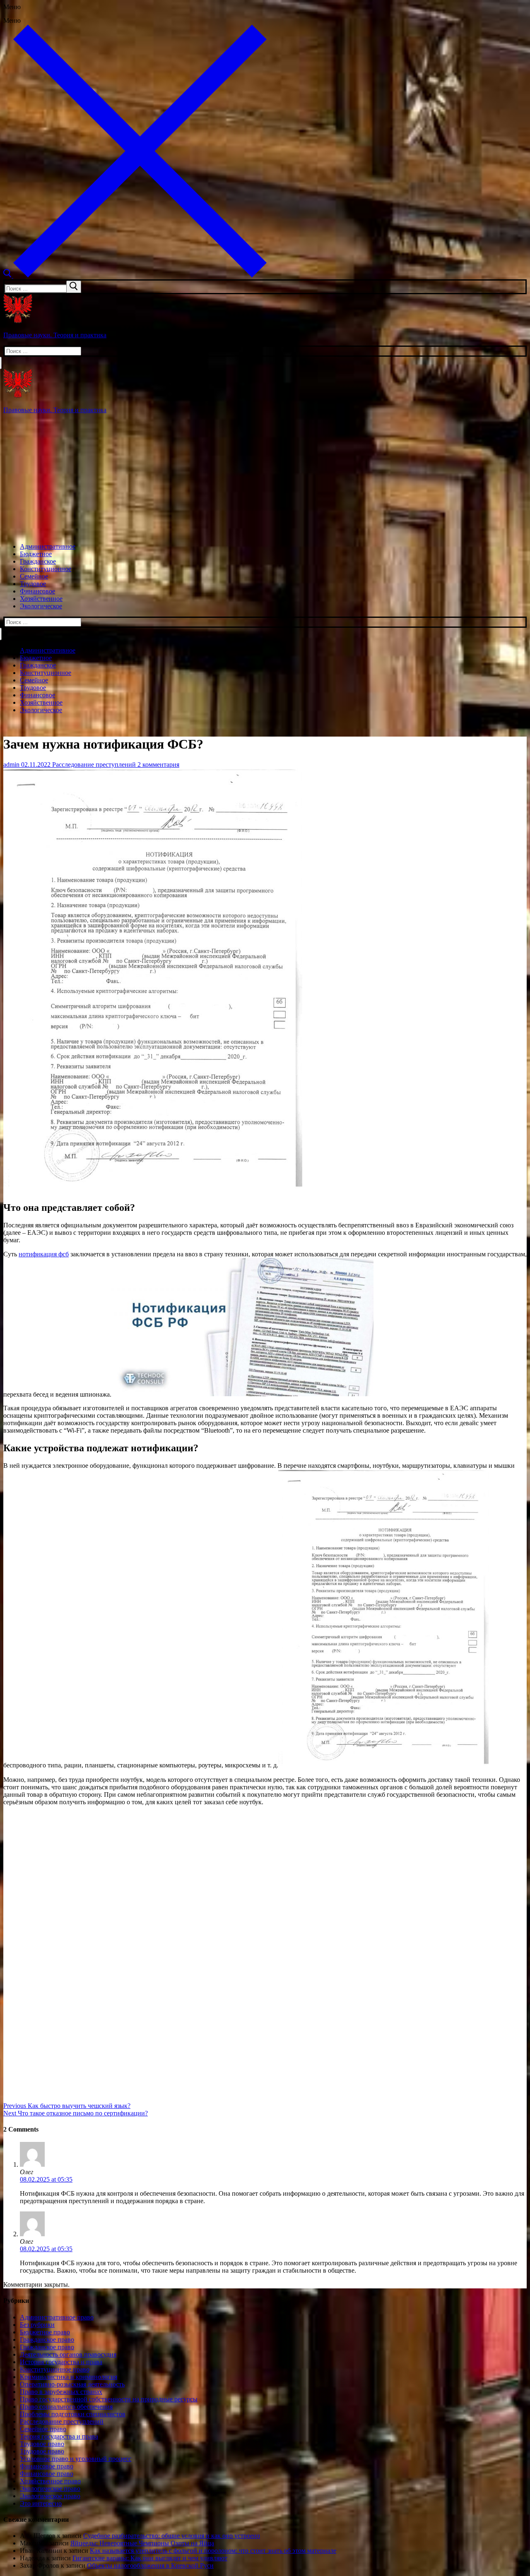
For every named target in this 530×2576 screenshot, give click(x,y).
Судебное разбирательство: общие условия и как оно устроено (172, 2536)
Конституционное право (55, 2369)
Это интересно (41, 2503)
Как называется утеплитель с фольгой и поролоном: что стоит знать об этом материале (213, 2551)
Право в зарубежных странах (61, 2392)
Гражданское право (47, 2340)
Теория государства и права (59, 2436)
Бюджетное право (45, 2332)
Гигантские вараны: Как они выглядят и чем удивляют (150, 2558)
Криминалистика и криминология (69, 2377)
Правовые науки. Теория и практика (55, 335)
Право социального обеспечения (66, 2407)
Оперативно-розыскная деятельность (72, 2384)
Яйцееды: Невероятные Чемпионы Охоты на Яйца (142, 2543)
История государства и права (61, 2362)
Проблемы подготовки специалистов (73, 2414)
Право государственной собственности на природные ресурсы (109, 2399)
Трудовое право (42, 2444)
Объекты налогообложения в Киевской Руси (150, 2565)
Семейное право (43, 2429)
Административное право (57, 2317)
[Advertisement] (265, 478)
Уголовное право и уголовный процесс (76, 2459)
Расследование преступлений (93, 765)
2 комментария (158, 765)
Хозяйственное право (50, 2481)
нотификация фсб (44, 1254)
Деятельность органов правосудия (68, 2354)
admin (11, 765)
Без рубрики (37, 2325)
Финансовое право (47, 2466)
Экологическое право (50, 2488)
